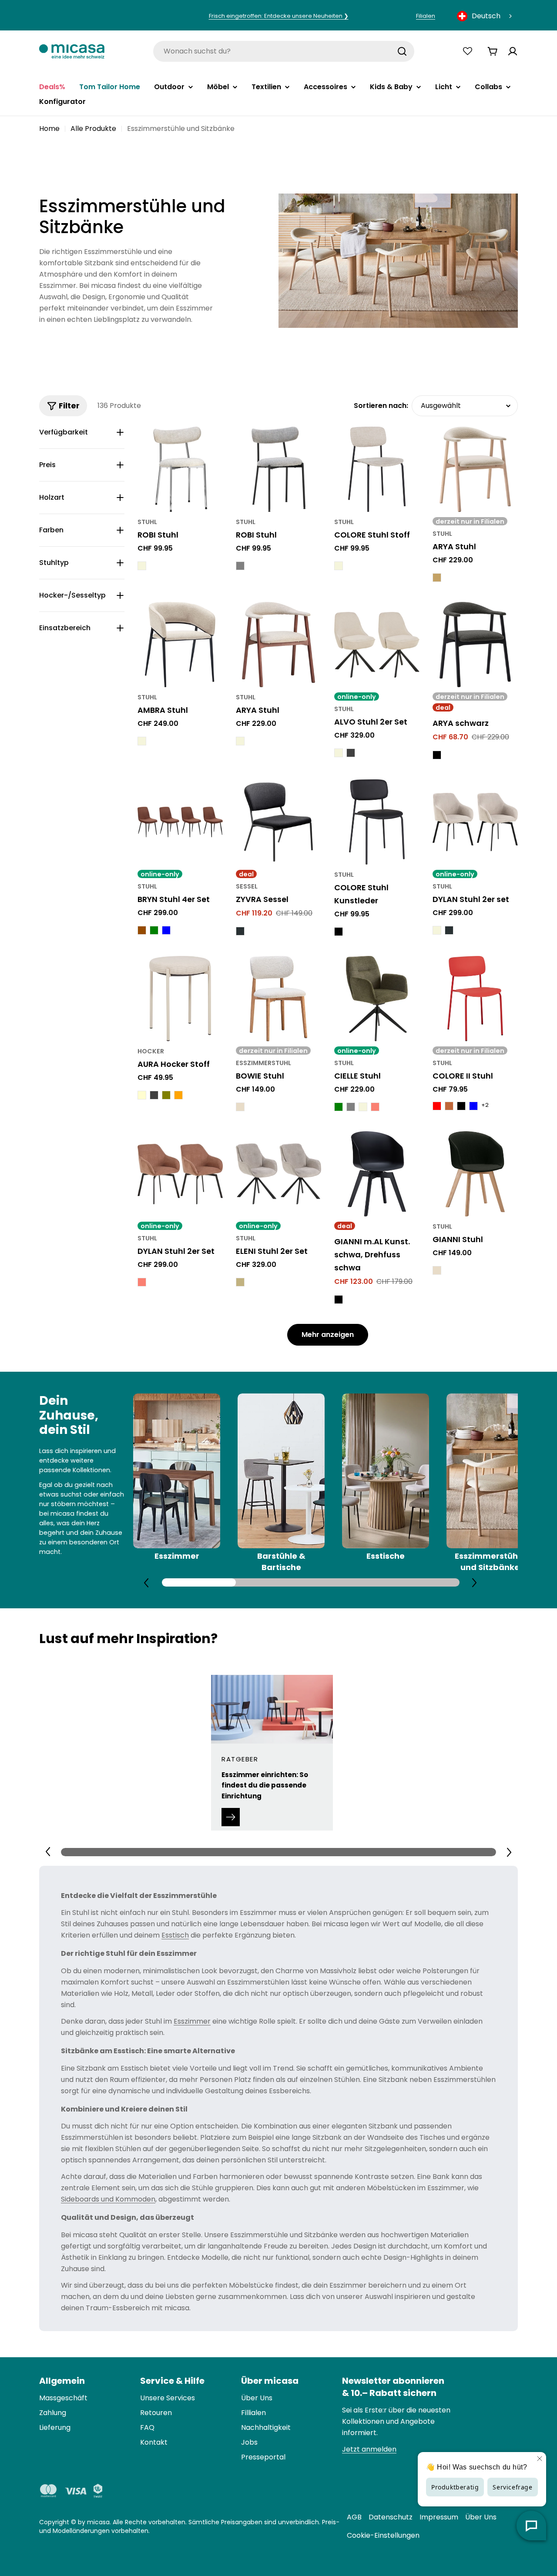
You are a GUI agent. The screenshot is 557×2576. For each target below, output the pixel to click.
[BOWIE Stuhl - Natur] (240, 1107)
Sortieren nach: (381, 406)
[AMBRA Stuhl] (180, 645)
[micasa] (72, 51)
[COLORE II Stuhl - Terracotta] (449, 1106)
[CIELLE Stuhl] (377, 999)
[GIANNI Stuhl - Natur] (437, 1270)
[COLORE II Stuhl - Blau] (473, 1106)
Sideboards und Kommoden (108, 2199)
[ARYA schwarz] (475, 645)
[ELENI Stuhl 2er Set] (278, 1174)
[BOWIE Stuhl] (278, 999)
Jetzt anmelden (369, 2449)
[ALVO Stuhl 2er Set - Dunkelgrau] (351, 753)
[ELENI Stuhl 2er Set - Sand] (240, 1282)
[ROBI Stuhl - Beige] (142, 566)
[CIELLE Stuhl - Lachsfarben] (375, 1107)
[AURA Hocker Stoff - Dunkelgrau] (154, 1095)
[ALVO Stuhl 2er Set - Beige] (339, 753)
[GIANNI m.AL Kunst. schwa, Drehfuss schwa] (377, 1174)
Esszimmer (192, 2021)
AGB (354, 2517)
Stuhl (147, 522)
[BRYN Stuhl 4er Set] (180, 822)
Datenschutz (391, 2517)
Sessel (247, 886)
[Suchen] (402, 51)
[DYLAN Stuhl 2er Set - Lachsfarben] (142, 1282)
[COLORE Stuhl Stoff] (377, 469)
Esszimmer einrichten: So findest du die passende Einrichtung (265, 1785)
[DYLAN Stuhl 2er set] (475, 822)
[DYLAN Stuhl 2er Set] (180, 1174)
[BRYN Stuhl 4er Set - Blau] (166, 930)
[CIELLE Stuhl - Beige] (363, 1107)
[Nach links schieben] (146, 1583)
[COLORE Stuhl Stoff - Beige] (339, 566)
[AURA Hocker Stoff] (180, 999)
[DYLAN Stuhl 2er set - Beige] (437, 930)
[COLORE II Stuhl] (475, 999)
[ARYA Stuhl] (475, 469)
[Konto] (513, 51)
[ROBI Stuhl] (180, 469)
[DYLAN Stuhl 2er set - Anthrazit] (449, 930)
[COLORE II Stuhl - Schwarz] (461, 1106)
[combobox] (485, 16)
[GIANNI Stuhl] (475, 1174)
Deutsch (486, 16)
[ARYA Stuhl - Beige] (240, 741)
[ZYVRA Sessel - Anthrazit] (240, 931)
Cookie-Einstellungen (383, 2535)
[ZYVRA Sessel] (278, 822)
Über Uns (481, 2517)
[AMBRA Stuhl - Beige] (142, 741)
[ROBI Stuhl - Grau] (240, 566)
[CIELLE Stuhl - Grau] (351, 1107)
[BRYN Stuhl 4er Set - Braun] (142, 930)
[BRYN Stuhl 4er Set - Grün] (154, 930)
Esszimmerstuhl (263, 1063)
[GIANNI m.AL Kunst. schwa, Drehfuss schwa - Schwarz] (339, 1300)
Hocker (151, 1051)
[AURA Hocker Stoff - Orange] (178, 1095)
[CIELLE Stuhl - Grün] (339, 1107)
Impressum (439, 2517)
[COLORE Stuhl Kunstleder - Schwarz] (339, 932)
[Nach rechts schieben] (474, 1582)
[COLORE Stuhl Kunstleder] (377, 822)
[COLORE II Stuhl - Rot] (437, 1106)
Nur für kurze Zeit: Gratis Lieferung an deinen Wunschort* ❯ (279, 16)
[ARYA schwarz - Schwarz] (437, 755)
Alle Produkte (93, 129)
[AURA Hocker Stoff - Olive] (166, 1095)
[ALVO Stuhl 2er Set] (377, 645)
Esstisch (175, 1935)
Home (49, 129)
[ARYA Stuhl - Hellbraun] (437, 578)
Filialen (426, 16)
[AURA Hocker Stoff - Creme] (142, 1095)
